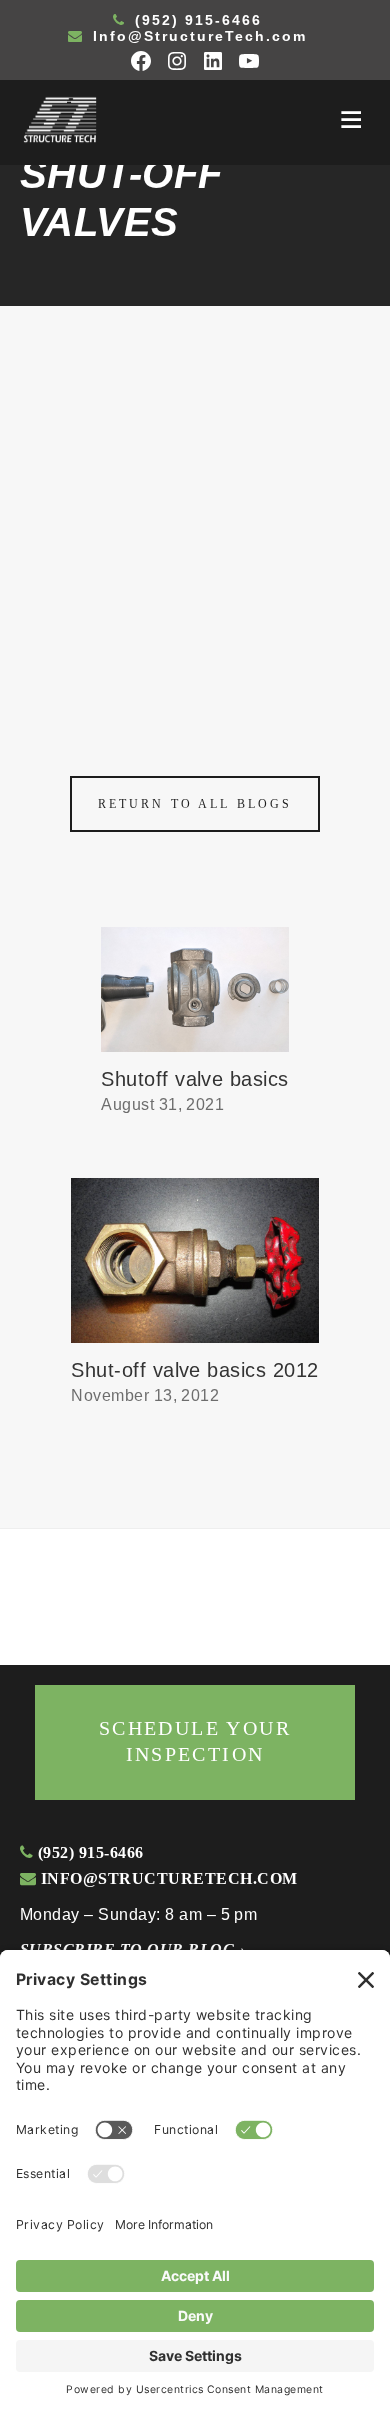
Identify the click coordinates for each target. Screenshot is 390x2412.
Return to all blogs (195, 804)
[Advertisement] (195, 511)
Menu (351, 120)
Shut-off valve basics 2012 (194, 1370)
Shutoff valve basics (195, 1079)
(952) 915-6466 (195, 20)
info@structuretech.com (166, 1878)
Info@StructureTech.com (197, 36)
